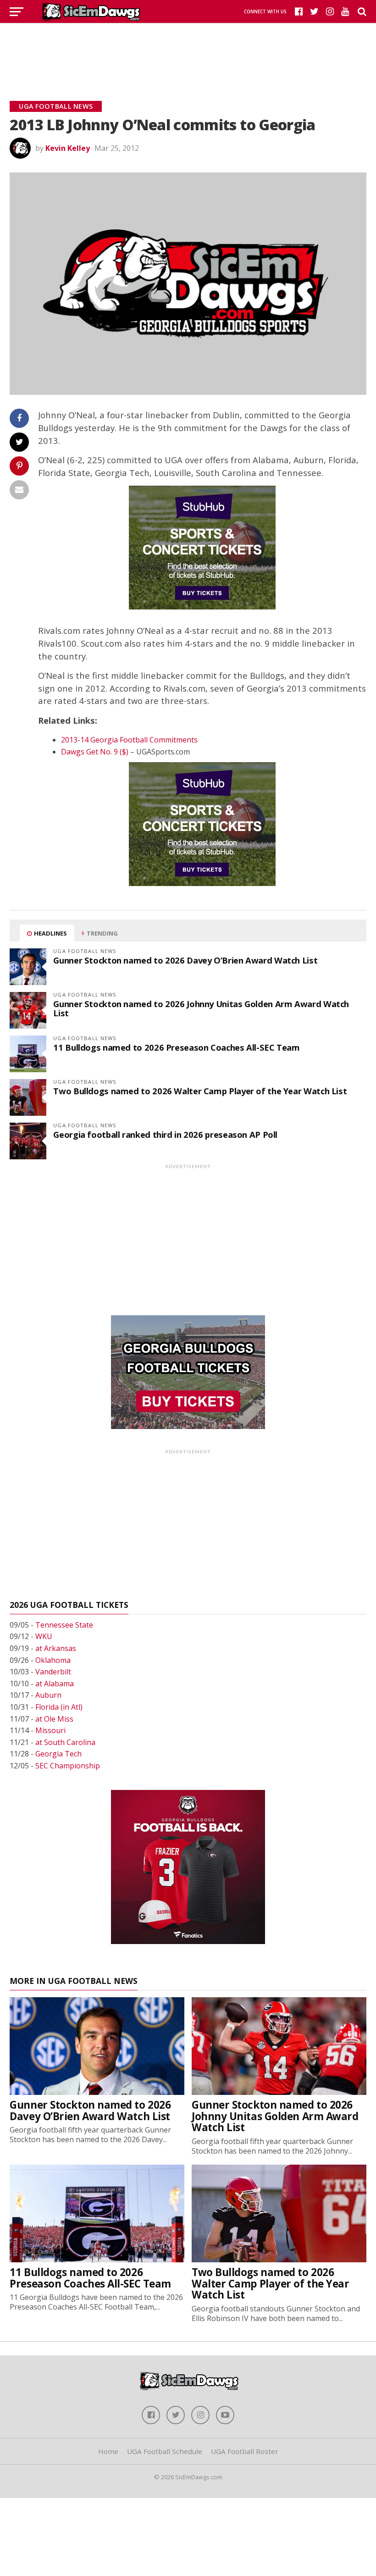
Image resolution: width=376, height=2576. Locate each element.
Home (108, 2451)
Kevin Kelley (68, 148)
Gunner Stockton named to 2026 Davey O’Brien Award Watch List (185, 960)
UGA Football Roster (245, 2451)
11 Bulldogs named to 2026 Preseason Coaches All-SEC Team (176, 1047)
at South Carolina (65, 1742)
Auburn (48, 1695)
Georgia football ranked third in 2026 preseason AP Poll (165, 1134)
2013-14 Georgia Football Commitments (129, 740)
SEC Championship (68, 1766)
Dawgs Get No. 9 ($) (95, 752)
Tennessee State (64, 1625)
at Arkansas (56, 1648)
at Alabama (55, 1684)
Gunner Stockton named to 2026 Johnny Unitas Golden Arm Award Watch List (201, 1008)
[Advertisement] (188, 50)
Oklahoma (53, 1660)
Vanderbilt (53, 1672)
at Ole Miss (54, 1719)
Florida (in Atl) (59, 1707)
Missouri (50, 1730)
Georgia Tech (58, 1754)
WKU (44, 1636)
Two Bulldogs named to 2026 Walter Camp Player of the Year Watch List (200, 1091)
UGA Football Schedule (165, 2451)
